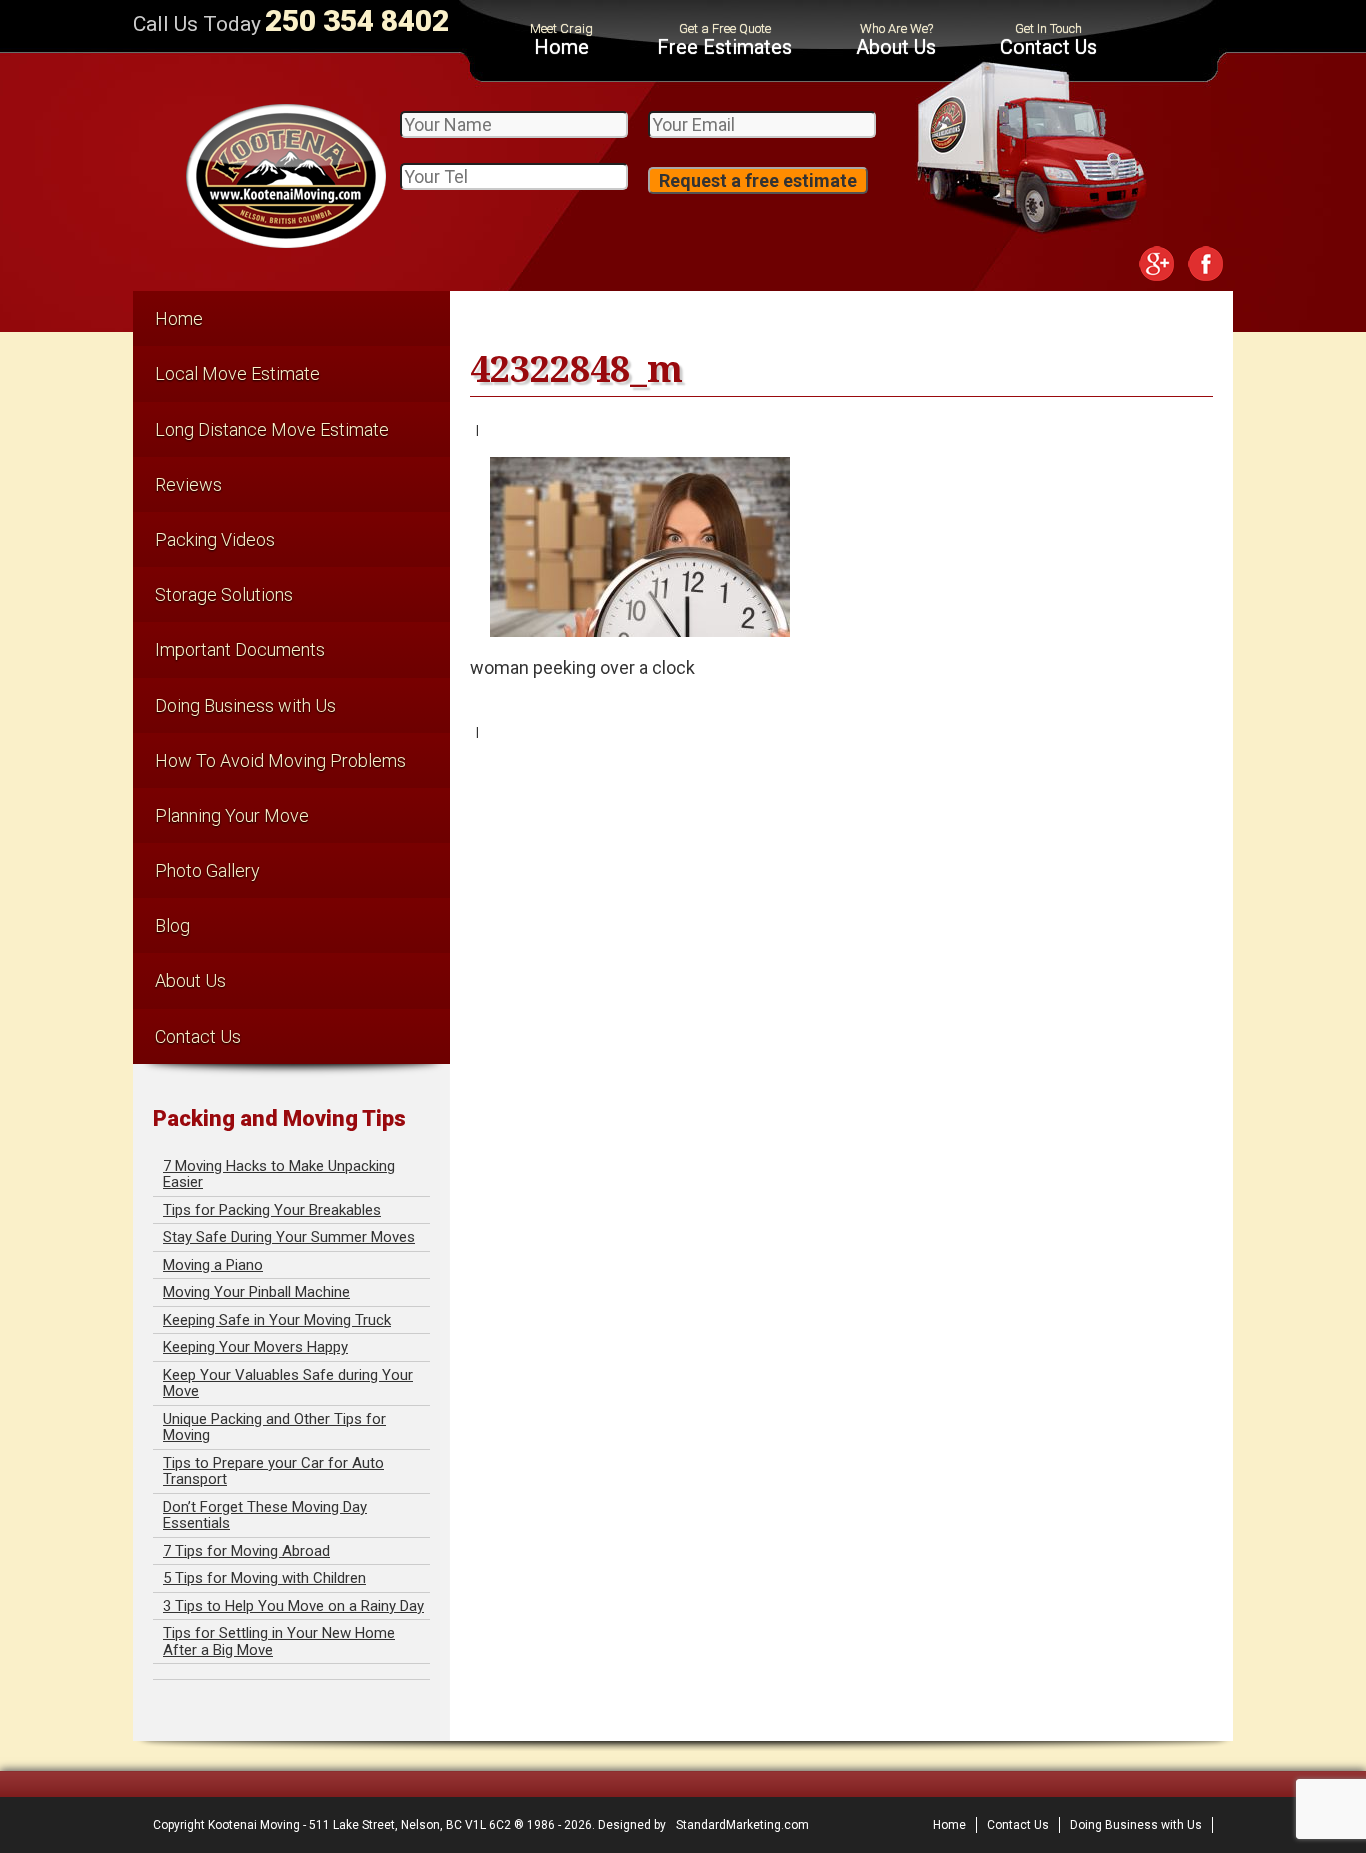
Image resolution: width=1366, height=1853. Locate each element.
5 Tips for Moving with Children (264, 1578)
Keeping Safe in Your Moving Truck (277, 1320)
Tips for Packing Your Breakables (272, 1210)
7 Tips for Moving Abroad (246, 1551)
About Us (896, 47)
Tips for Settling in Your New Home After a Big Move (279, 1641)
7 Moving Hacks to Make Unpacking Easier (279, 1174)
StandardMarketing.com (742, 1825)
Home (561, 47)
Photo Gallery (207, 870)
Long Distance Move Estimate (272, 429)
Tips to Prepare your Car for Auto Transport (273, 1471)
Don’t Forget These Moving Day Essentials (265, 1515)
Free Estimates (724, 47)
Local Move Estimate (237, 373)
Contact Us (1048, 47)
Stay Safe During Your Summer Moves (289, 1237)
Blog (172, 925)
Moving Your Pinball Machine (256, 1292)
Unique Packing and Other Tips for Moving (274, 1427)
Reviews (188, 484)
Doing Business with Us (245, 705)
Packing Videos (215, 539)
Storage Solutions (224, 594)
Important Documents (240, 649)
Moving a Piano (213, 1265)
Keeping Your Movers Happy (255, 1347)
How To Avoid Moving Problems (280, 760)
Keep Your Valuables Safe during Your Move (288, 1383)
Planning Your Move (232, 815)
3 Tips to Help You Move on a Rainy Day (293, 1606)
